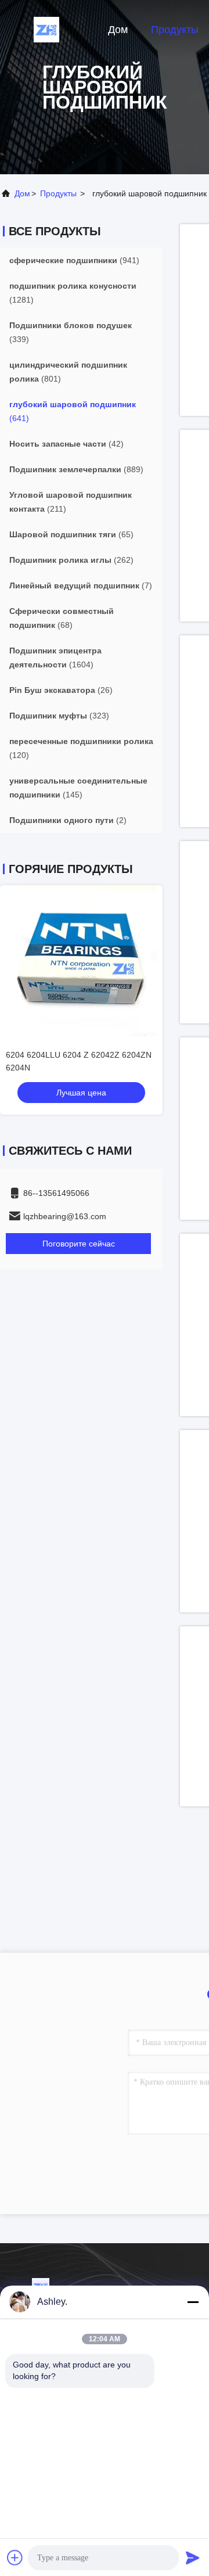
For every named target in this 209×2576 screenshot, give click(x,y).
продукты (58, 193)
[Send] (193, 2557)
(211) (71, 502)
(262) (71, 560)
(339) (71, 332)
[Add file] (15, 2557)
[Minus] (193, 2302)
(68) (62, 618)
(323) (59, 716)
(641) (73, 411)
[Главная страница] (46, 29)
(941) (74, 260)
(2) (68, 820)
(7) (81, 585)
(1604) (55, 658)
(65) (71, 534)
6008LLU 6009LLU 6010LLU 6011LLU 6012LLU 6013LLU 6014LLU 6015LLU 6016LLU (81, 1068)
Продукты (175, 30)
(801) (68, 372)
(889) (76, 469)
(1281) (73, 293)
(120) (81, 748)
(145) (78, 788)
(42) (66, 444)
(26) (61, 690)
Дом (118, 30)
